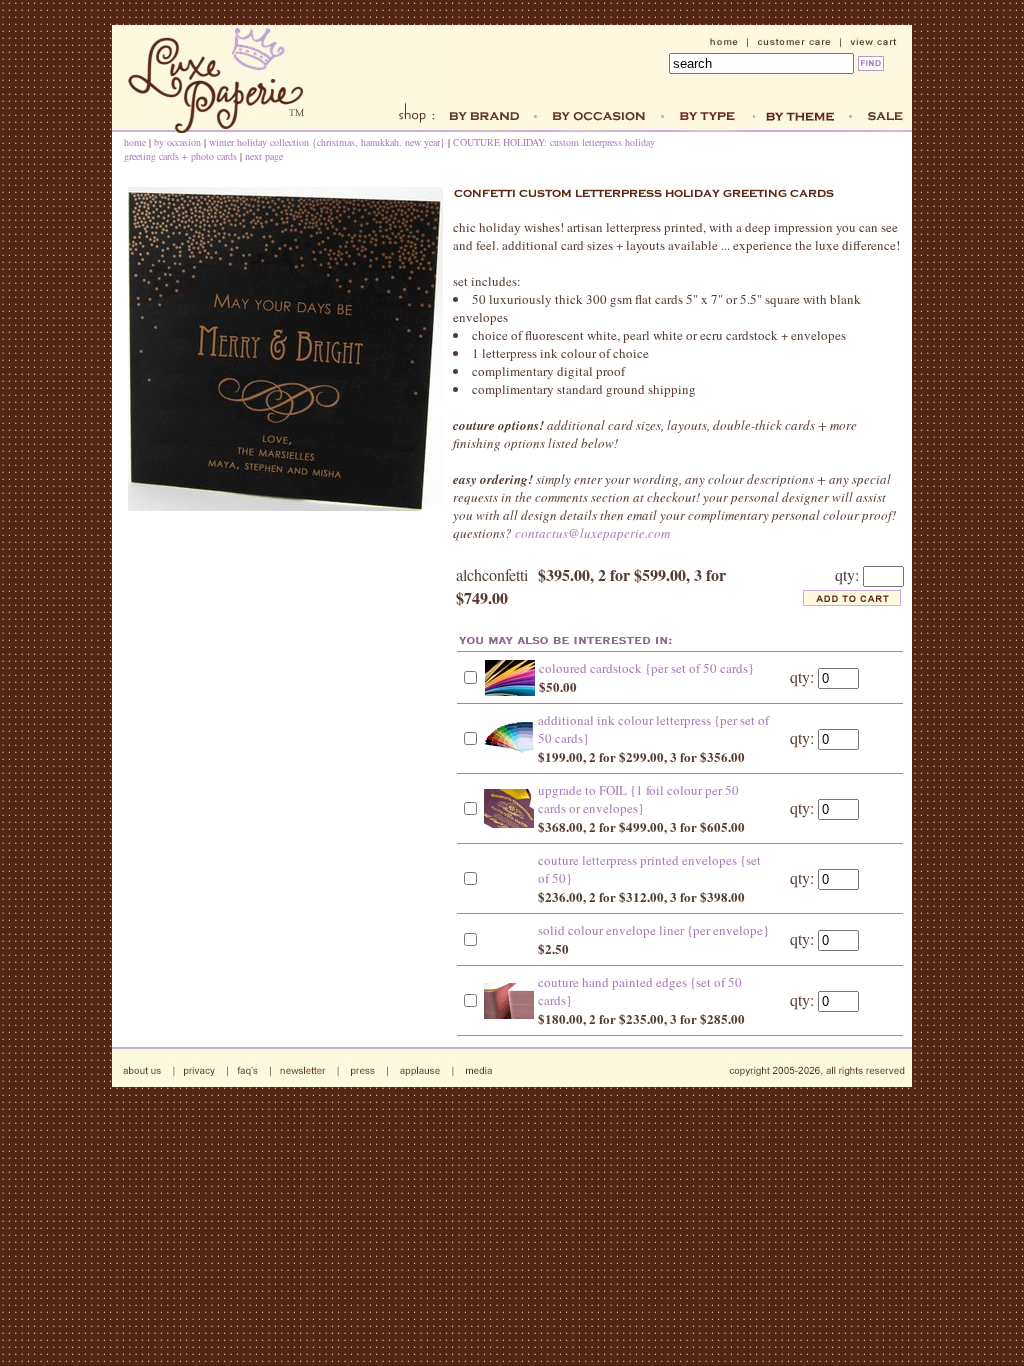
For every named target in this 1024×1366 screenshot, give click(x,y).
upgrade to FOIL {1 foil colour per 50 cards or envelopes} (638, 799)
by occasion (177, 142)
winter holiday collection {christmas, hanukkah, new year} (327, 142)
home (135, 142)
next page (264, 156)
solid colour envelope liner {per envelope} (653, 930)
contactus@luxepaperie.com (592, 533)
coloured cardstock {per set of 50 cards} (646, 668)
